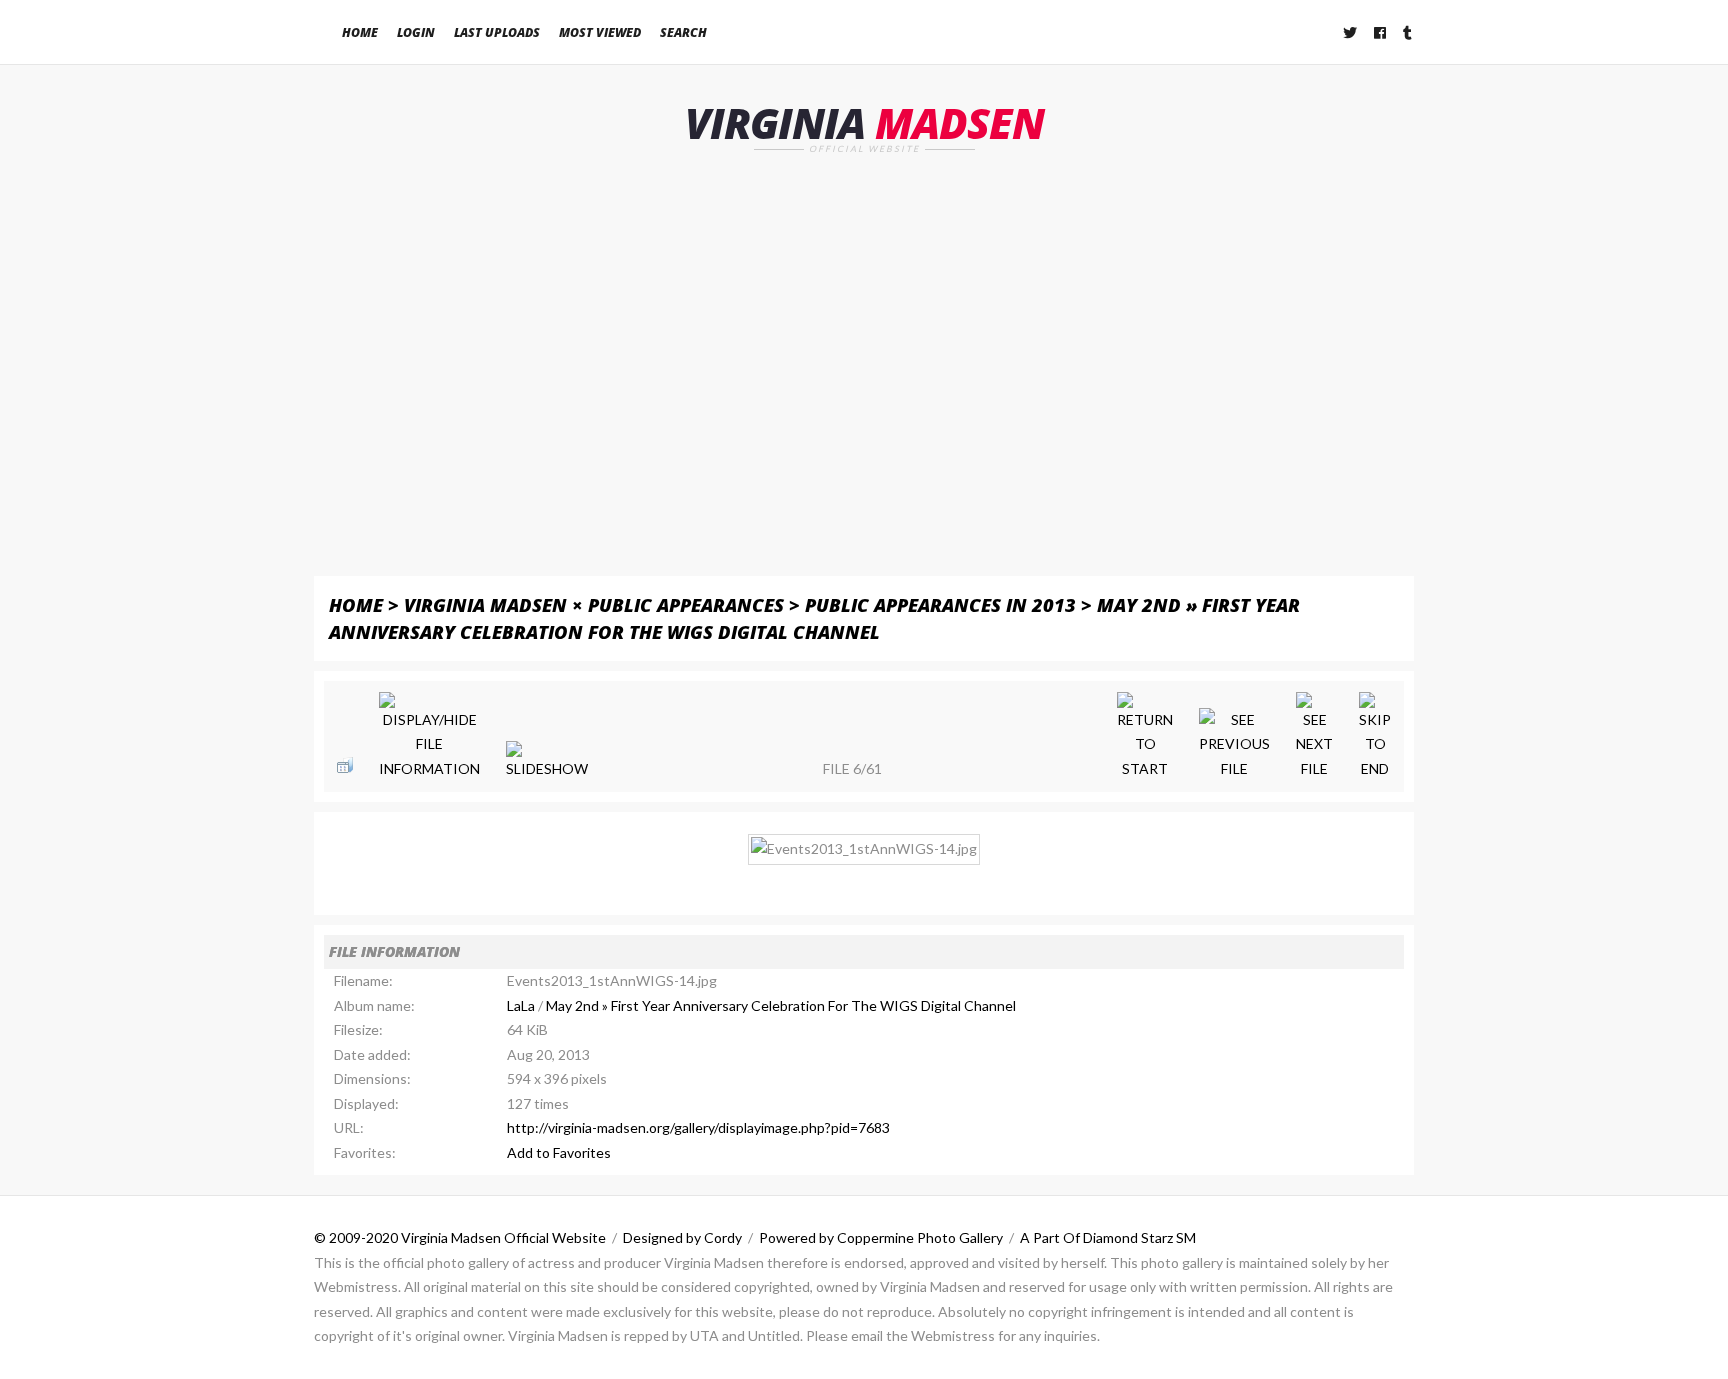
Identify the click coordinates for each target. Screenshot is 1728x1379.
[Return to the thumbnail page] (345, 765)
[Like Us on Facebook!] (1381, 32)
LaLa (521, 1005)
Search (683, 32)
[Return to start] (1145, 737)
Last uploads (497, 32)
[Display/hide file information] (429, 737)
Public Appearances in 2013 (940, 604)
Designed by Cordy (682, 1237)
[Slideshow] (547, 761)
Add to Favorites (559, 1152)
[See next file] (1314, 737)
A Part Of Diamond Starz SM (1108, 1237)
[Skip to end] (1375, 737)
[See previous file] (1234, 745)
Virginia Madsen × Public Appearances (594, 604)
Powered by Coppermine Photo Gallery (881, 1237)
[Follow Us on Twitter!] (1351, 32)
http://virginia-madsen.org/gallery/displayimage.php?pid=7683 (698, 1127)
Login (416, 32)
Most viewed (600, 32)
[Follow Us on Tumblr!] (1408, 32)
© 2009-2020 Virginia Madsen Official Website (460, 1237)
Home (360, 32)
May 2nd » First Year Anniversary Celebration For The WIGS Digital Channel (781, 1005)
